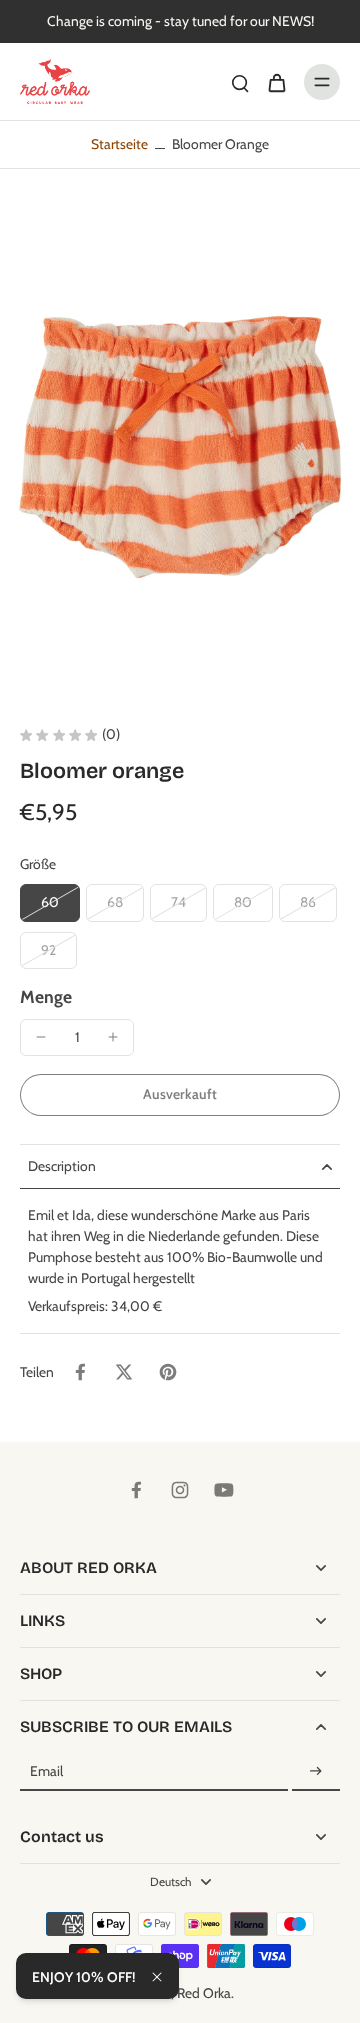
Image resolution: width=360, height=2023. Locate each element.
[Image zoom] (180, 448)
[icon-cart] (276, 82)
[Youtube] (224, 1490)
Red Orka (204, 1993)
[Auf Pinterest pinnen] (168, 1372)
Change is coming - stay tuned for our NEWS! (180, 21)
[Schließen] (157, 1977)
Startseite (119, 144)
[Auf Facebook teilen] (80, 1372)
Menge (46, 996)
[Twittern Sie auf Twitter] (124, 1372)
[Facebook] (136, 1490)
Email (46, 1771)
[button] (180, 1095)
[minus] (41, 1037)
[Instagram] (180, 1490)
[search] (240, 82)
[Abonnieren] (316, 1772)
